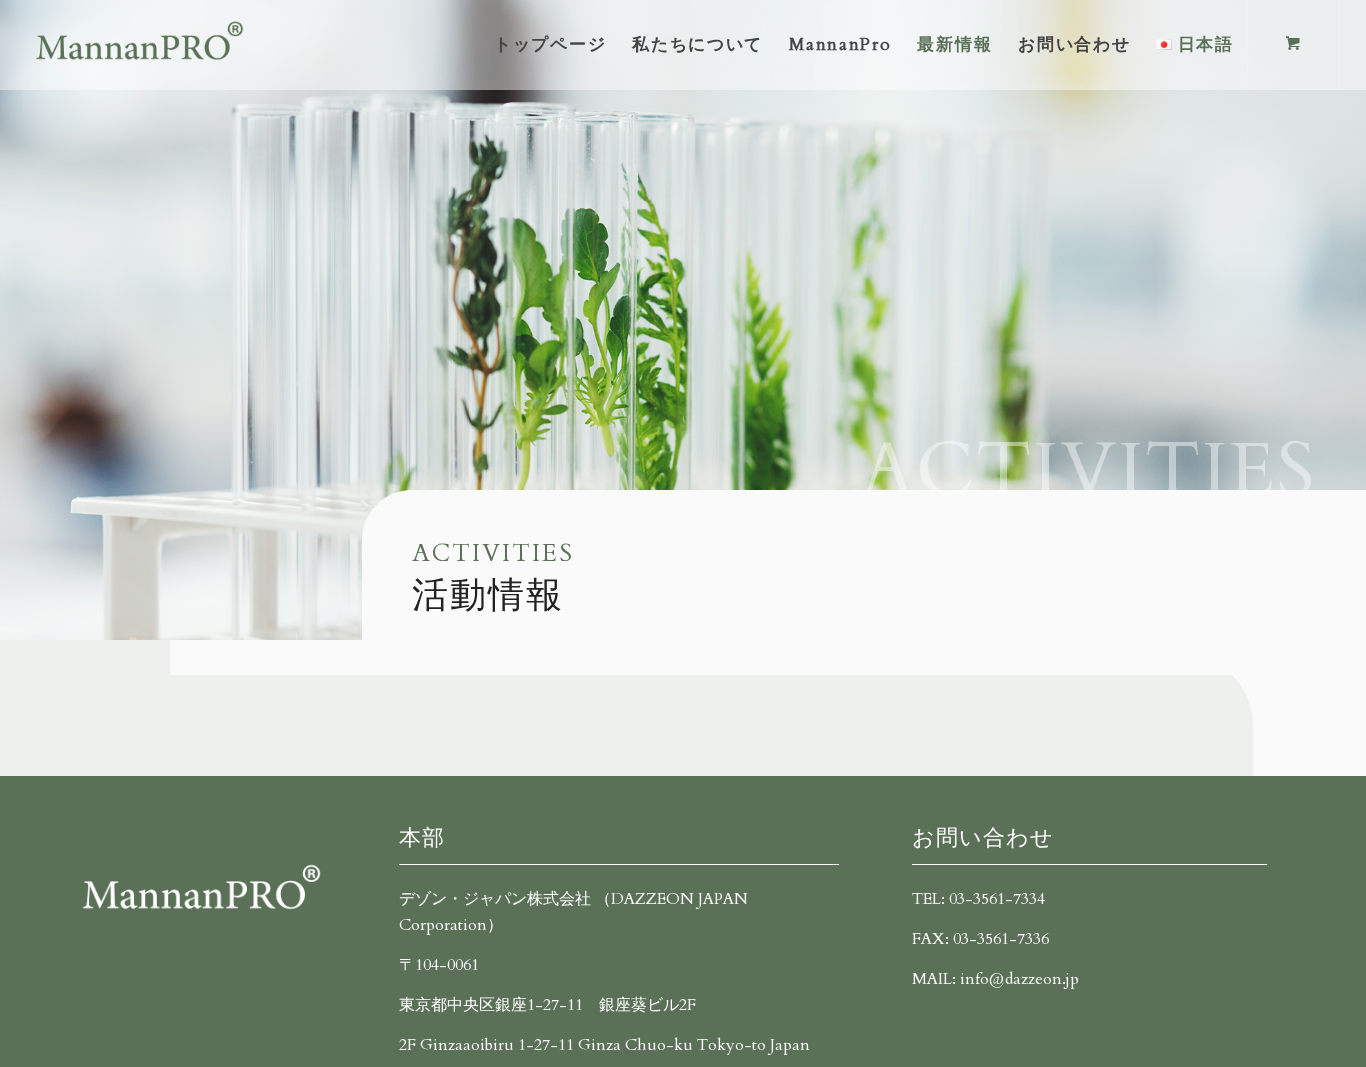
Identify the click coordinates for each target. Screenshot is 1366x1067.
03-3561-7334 (997, 899)
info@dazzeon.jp (1019, 979)
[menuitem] (550, 45)
